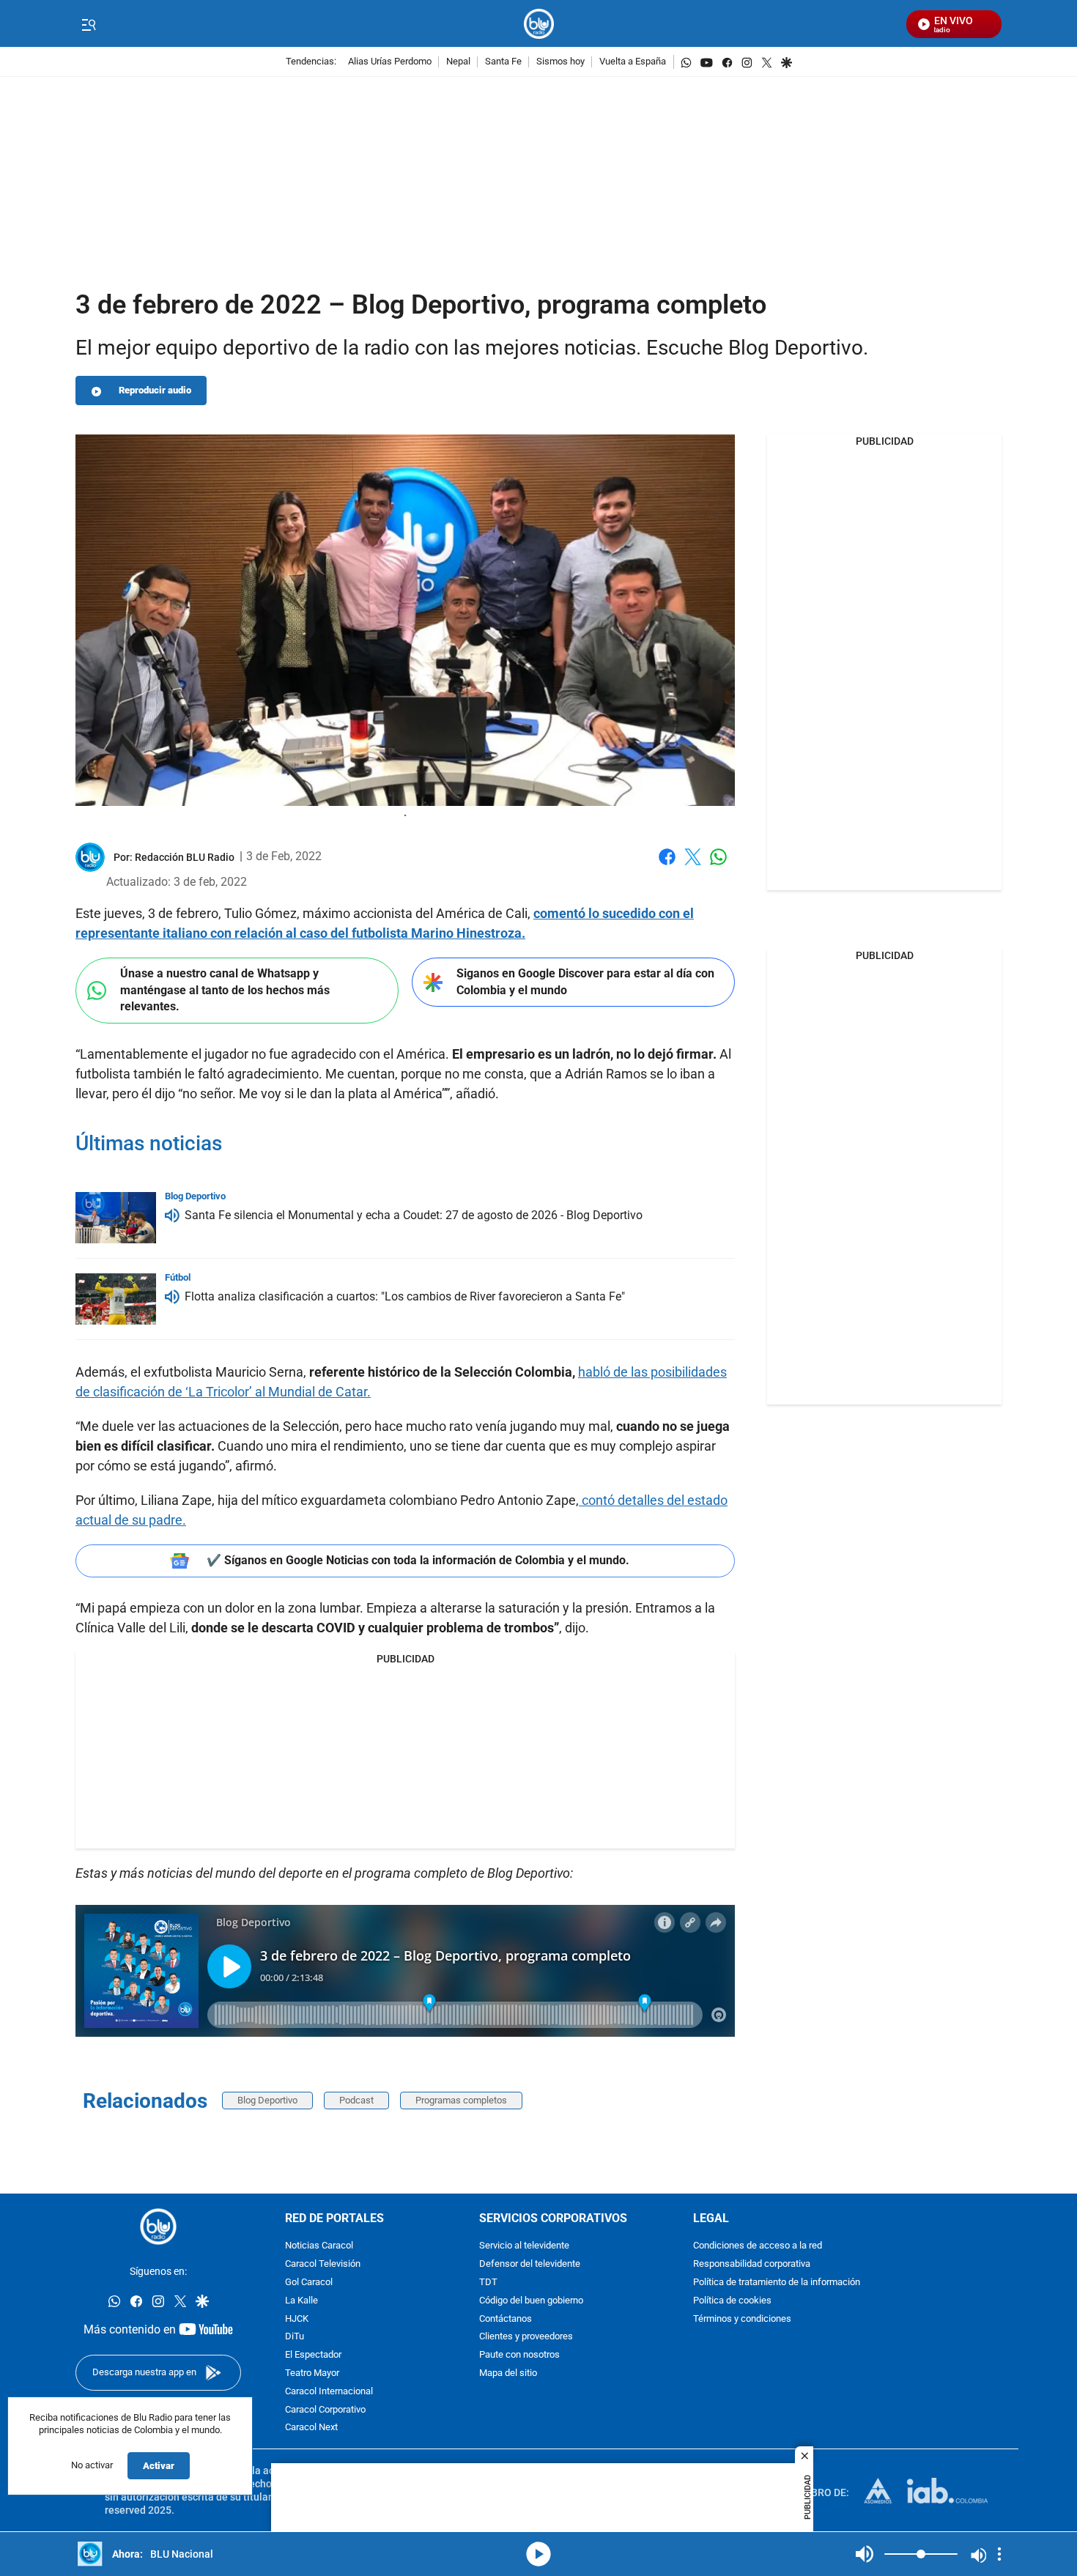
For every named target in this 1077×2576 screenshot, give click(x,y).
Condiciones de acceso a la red (758, 2247)
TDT (488, 2283)
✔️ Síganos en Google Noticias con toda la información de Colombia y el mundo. (418, 1560)
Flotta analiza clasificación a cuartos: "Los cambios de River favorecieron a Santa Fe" (405, 1296)
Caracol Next (311, 2428)
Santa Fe (503, 62)
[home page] (539, 24)
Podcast (356, 2100)
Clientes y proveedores (526, 2338)
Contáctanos (506, 2319)
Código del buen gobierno (531, 2301)
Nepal (458, 62)
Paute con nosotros (519, 2356)
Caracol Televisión (323, 2265)
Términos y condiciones (742, 2319)
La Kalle (301, 2301)
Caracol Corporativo (325, 2410)
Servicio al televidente (524, 2247)
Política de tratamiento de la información (777, 2283)
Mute (865, 2554)
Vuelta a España (633, 62)
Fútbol (178, 1277)
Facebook (667, 866)
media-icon (538, 2554)
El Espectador (313, 2356)
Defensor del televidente (530, 2265)
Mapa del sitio (508, 2373)
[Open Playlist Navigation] (999, 2554)
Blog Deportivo (267, 2100)
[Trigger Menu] (88, 24)
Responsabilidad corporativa (752, 2265)
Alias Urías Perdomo (390, 62)
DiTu (295, 2338)
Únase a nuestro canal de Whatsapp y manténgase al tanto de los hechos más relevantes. (225, 990)
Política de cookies (732, 2301)
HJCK (297, 2319)
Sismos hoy (560, 62)
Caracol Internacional (329, 2392)
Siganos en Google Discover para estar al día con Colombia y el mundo (585, 982)
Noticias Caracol (319, 2247)
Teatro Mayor (312, 2373)
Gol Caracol (309, 2283)
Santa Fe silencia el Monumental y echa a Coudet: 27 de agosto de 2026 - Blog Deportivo (414, 1215)
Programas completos (461, 2100)
